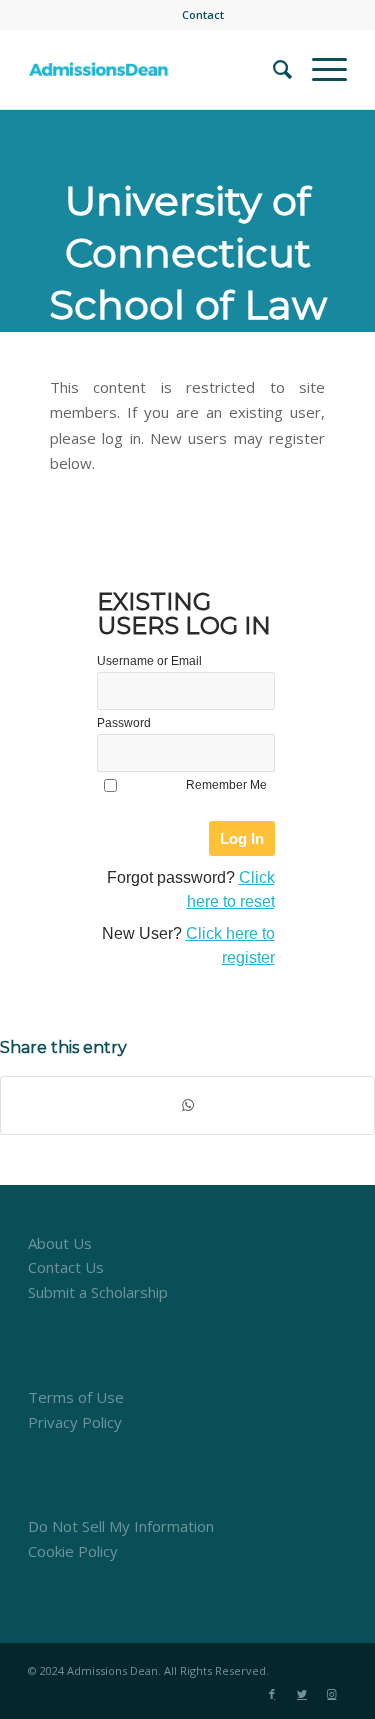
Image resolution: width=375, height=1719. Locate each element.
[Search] (272, 69)
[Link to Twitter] (302, 1694)
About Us (60, 1243)
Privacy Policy (75, 1422)
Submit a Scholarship (98, 1292)
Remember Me (226, 785)
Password (124, 723)
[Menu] (319, 69)
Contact (203, 14)
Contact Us (66, 1267)
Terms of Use (76, 1397)
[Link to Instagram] (332, 1694)
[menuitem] (203, 15)
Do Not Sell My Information (121, 1526)
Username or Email (149, 661)
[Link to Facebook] (272, 1694)
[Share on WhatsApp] (187, 1105)
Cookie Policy (73, 1551)
